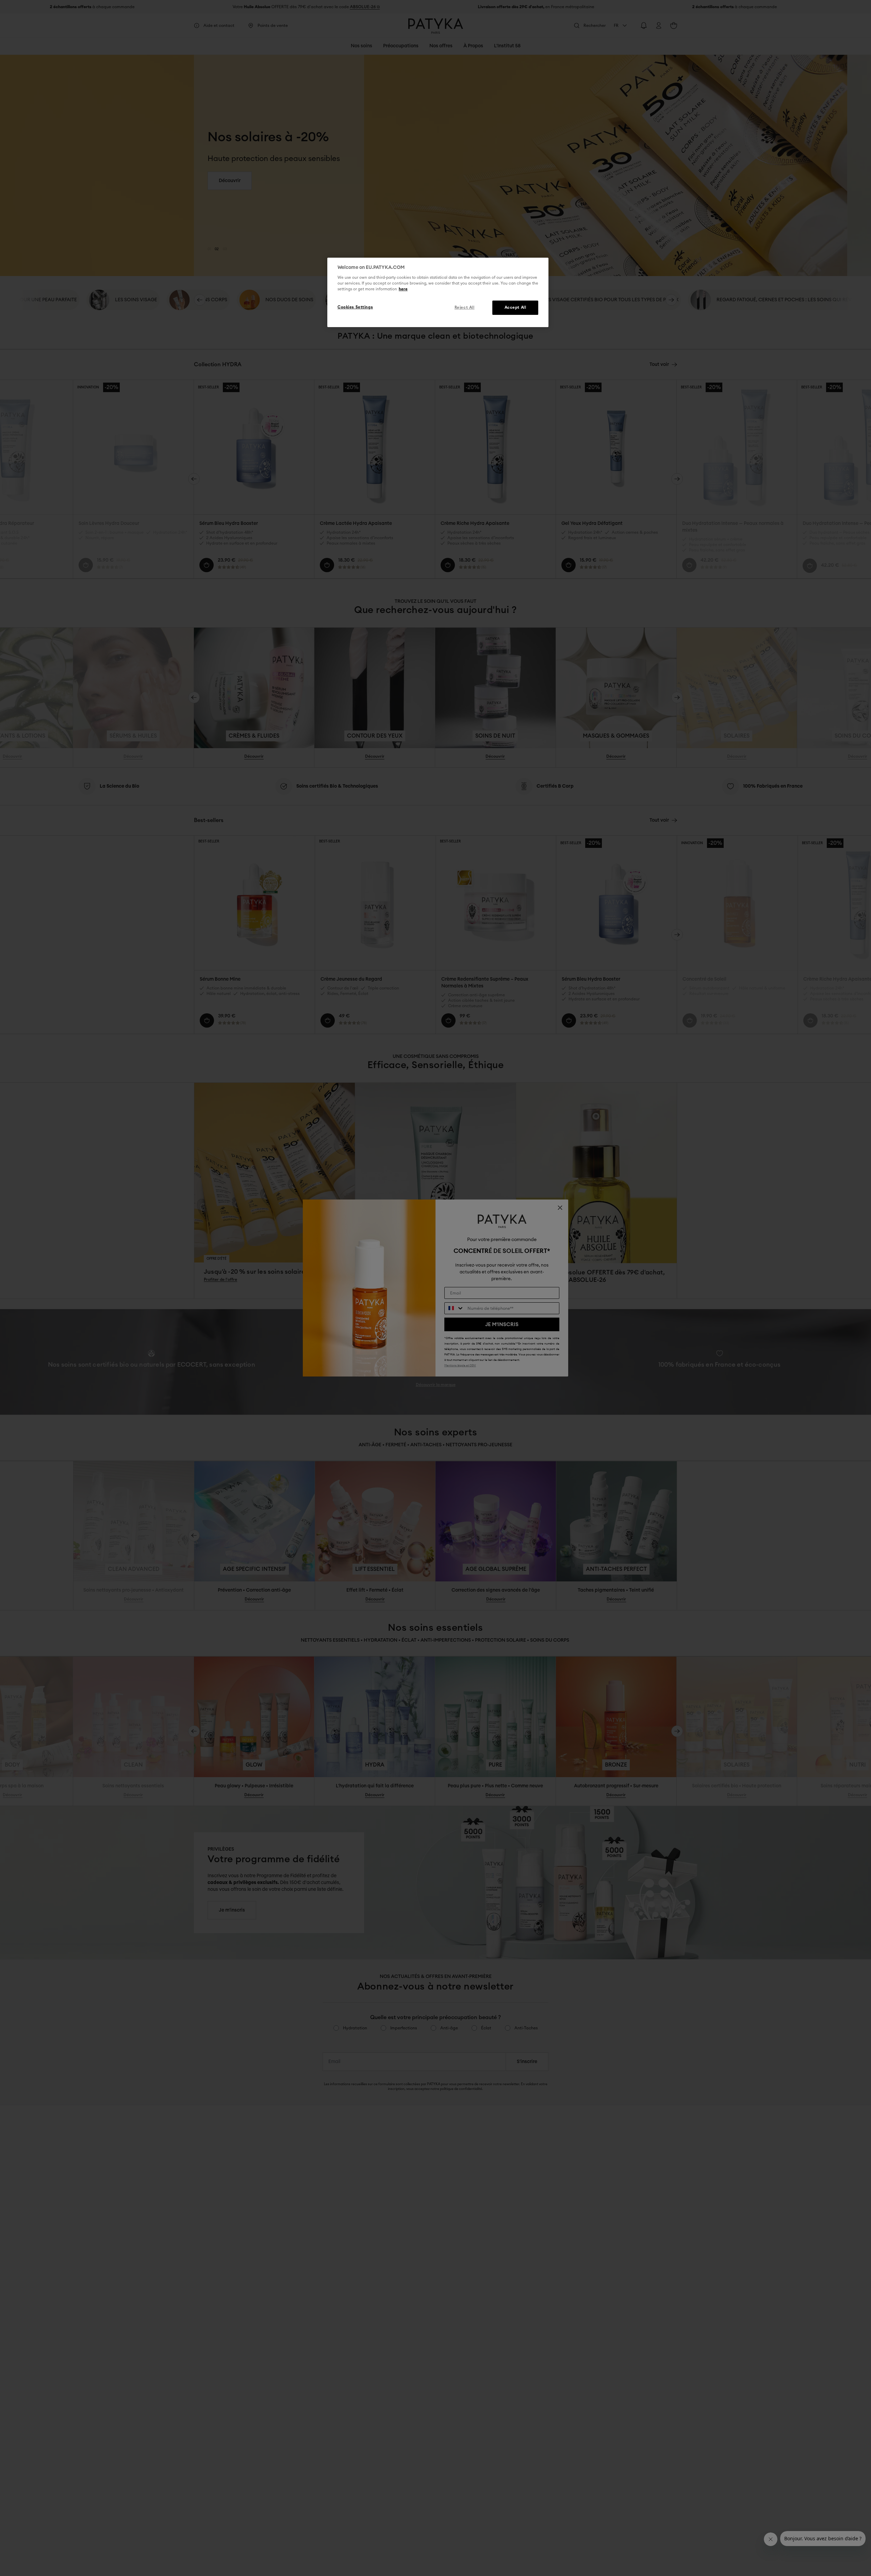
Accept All (515, 308)
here (403, 289)
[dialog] (438, 292)
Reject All (465, 308)
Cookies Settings (355, 307)
